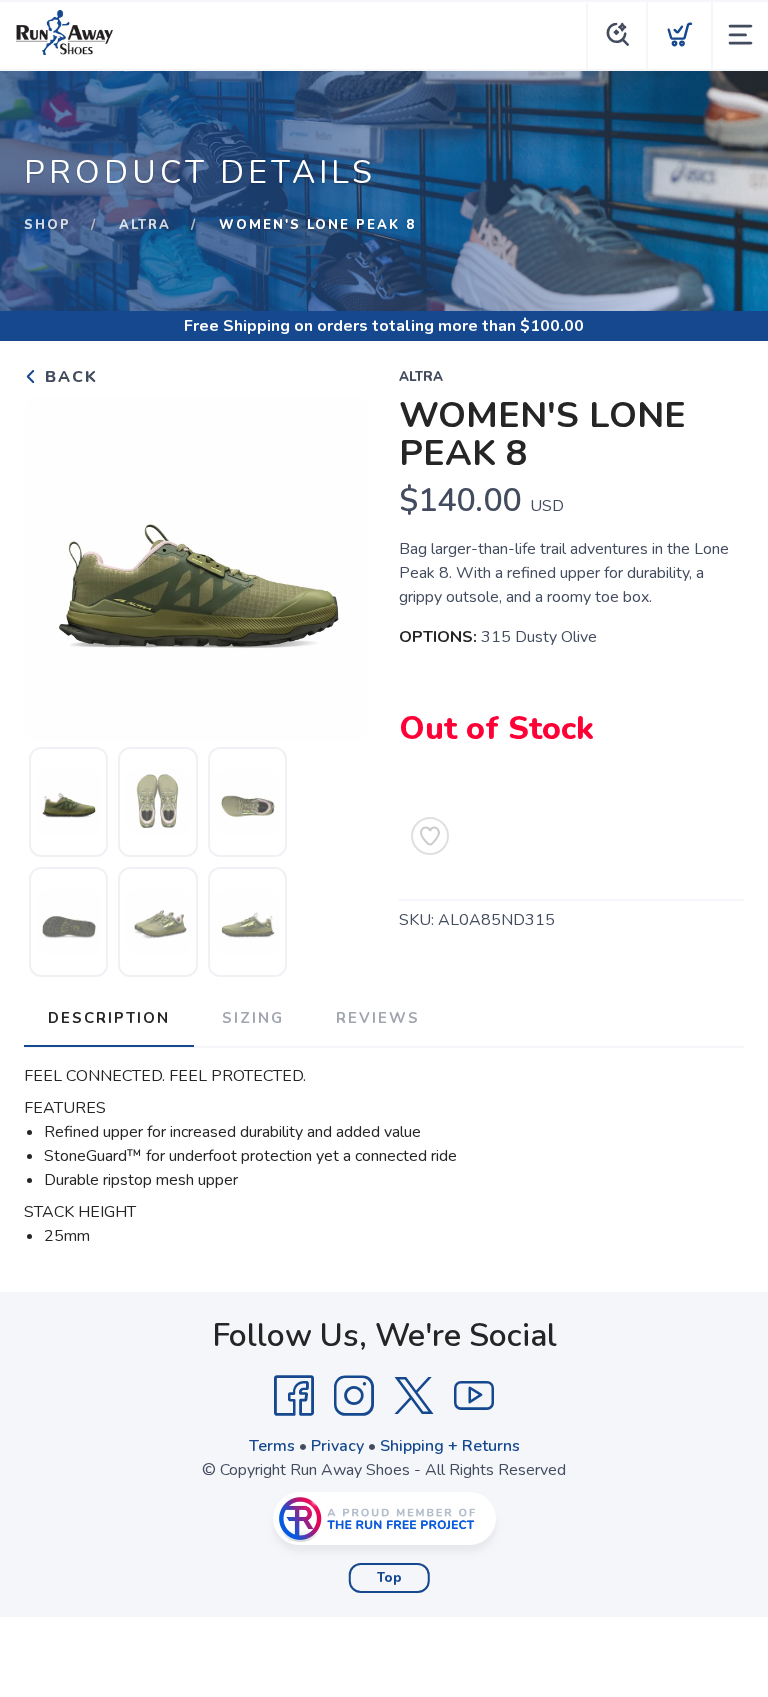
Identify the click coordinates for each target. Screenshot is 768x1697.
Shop (47, 225)
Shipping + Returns (450, 1446)
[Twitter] (414, 1396)
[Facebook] (294, 1396)
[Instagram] (354, 1396)
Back (68, 377)
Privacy (337, 1446)
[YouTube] (474, 1396)
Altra (145, 225)
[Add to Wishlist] (430, 836)
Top (389, 1578)
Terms (272, 1446)
